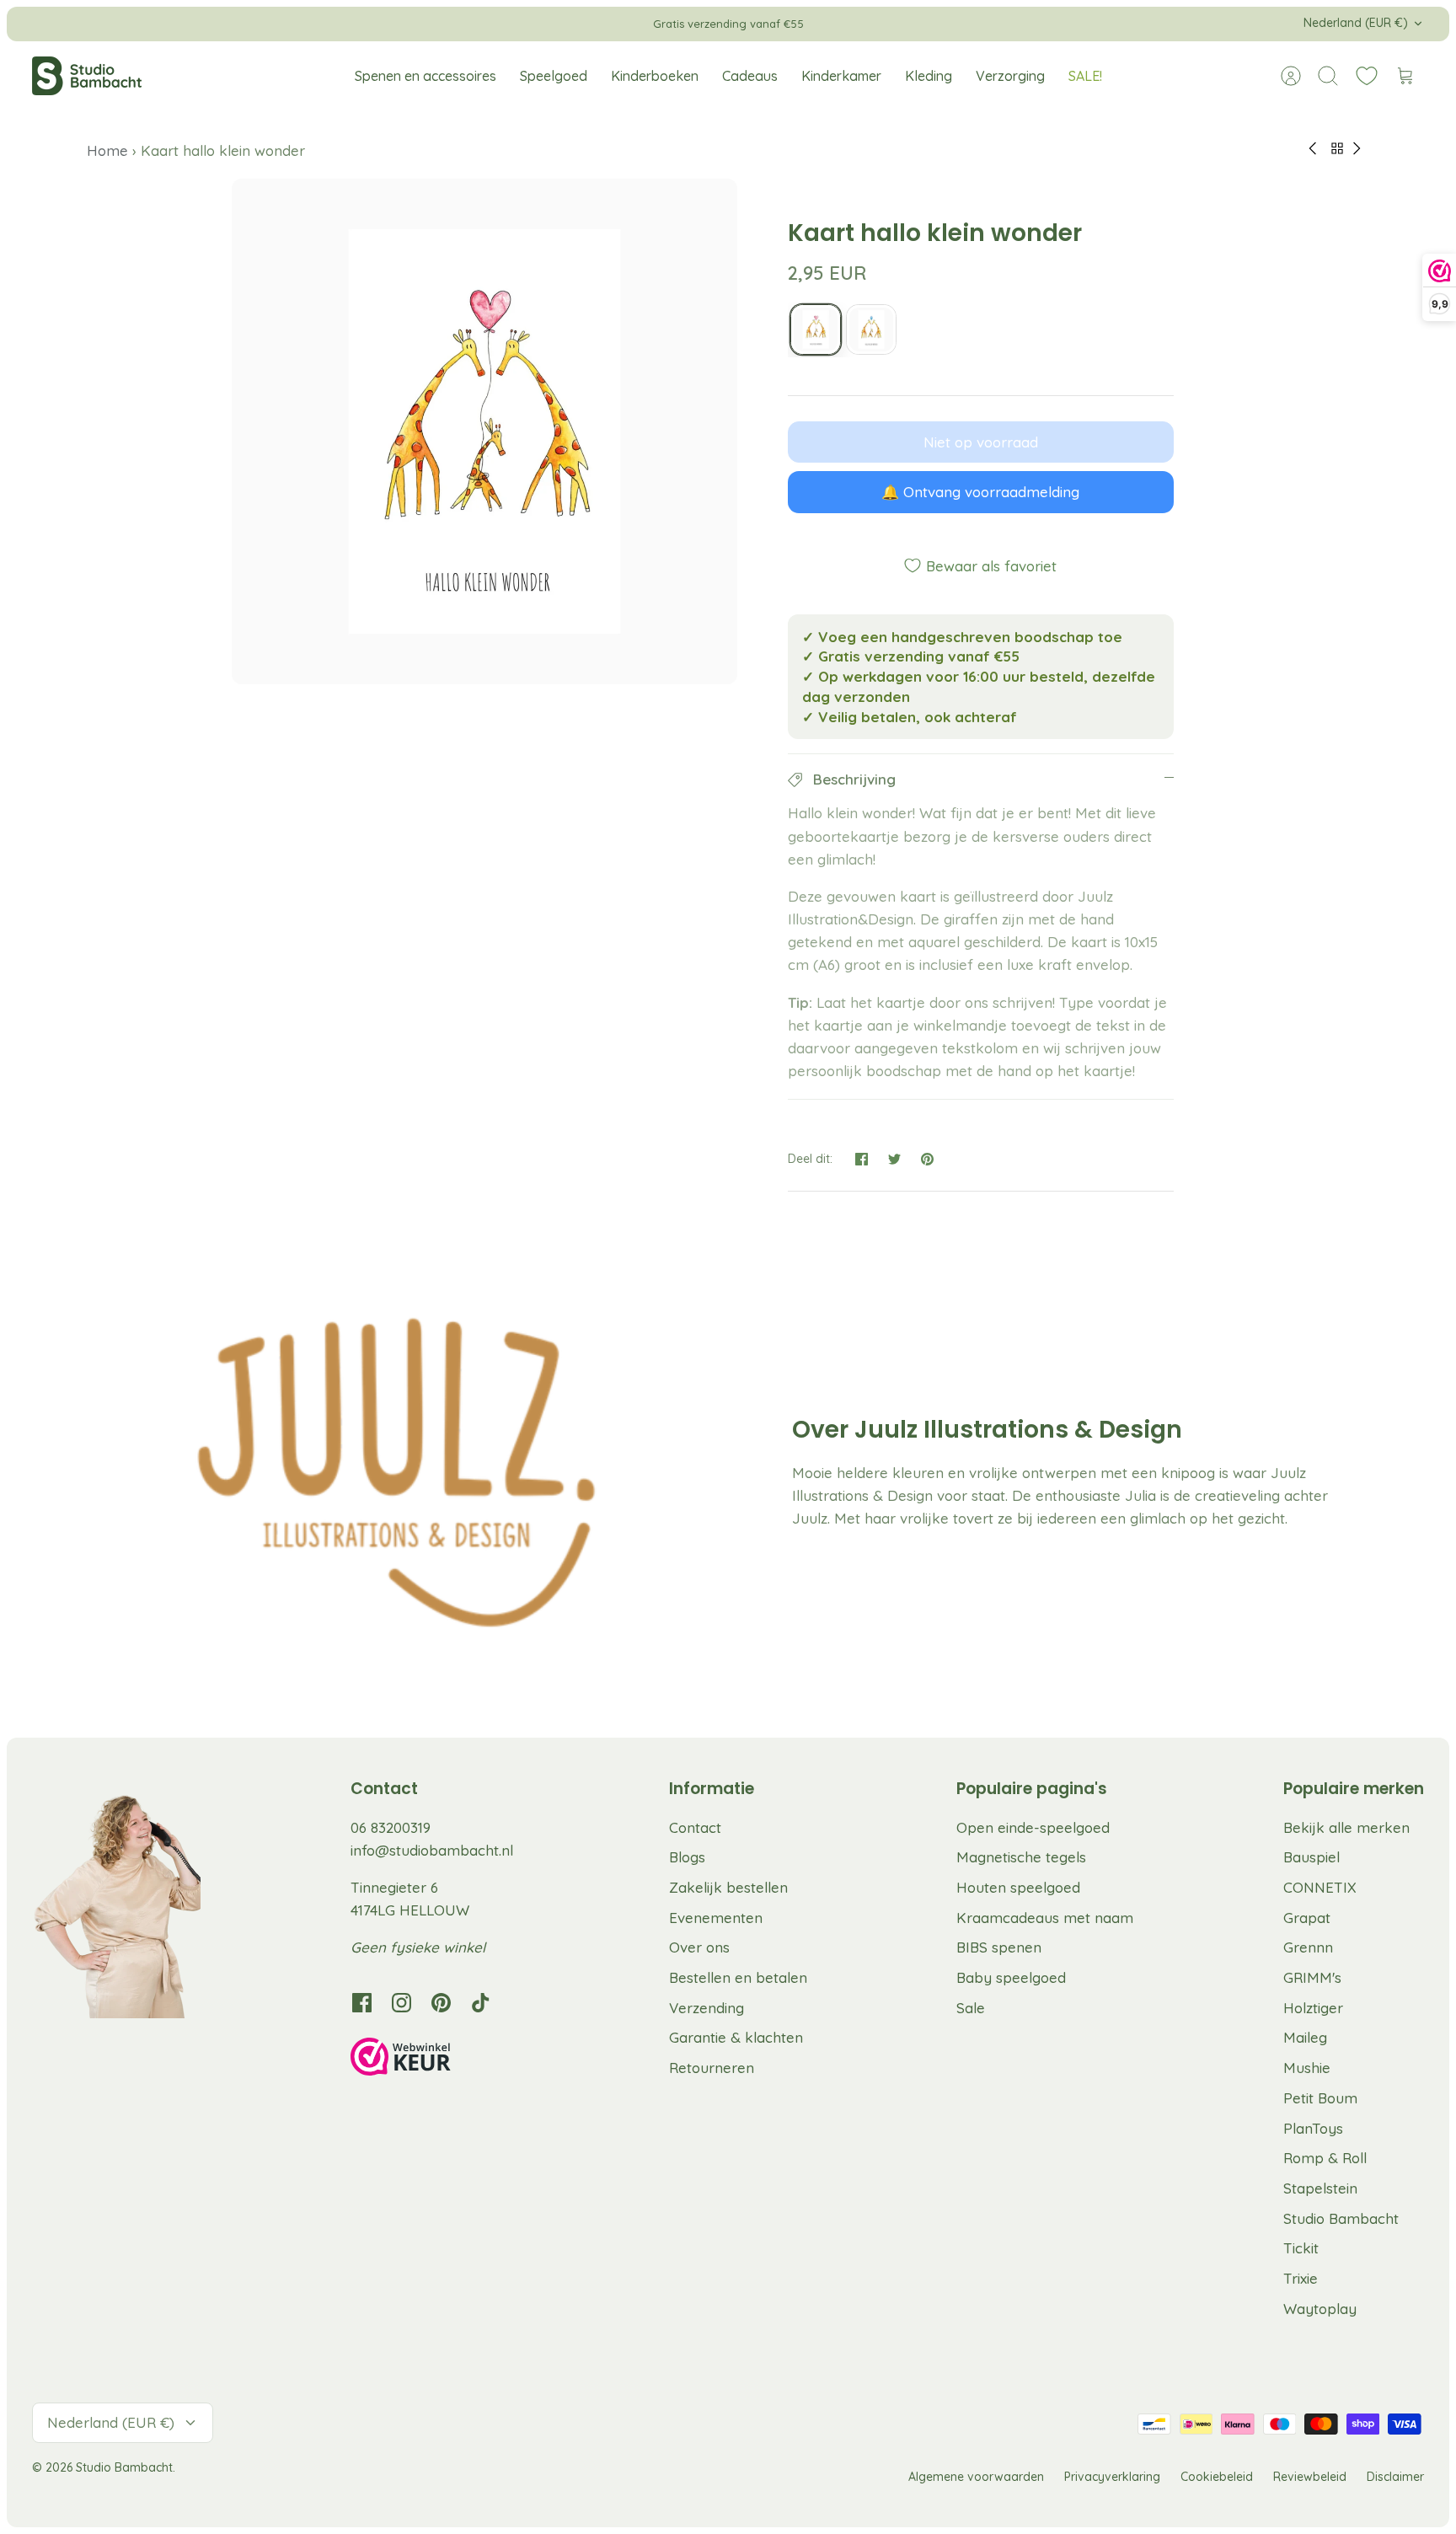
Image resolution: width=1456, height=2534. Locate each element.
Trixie (1301, 2278)
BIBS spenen (999, 1947)
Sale (971, 2008)
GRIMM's (1312, 1977)
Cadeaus (750, 76)
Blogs (687, 1857)
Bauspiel (1311, 1857)
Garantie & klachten (736, 2037)
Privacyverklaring (1112, 2477)
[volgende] (993, 24)
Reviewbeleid (1310, 2477)
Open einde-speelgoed (1033, 1827)
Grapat (1307, 1918)
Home (110, 150)
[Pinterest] (441, 2003)
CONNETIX (1320, 1887)
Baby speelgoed (1011, 1977)
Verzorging (1010, 76)
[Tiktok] (481, 2003)
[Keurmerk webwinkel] (435, 2060)
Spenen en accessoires (426, 76)
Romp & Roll (1325, 2158)
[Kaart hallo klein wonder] (816, 329)
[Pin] (927, 1159)
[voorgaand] (463, 24)
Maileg (1305, 2037)
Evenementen (716, 1918)
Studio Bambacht (1341, 2218)
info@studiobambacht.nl (432, 1850)
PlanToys (1313, 2128)
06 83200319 (391, 1827)
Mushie (1307, 2068)
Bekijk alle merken (1346, 1827)
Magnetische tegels (1021, 1857)
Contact (695, 1827)
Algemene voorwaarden (976, 2477)
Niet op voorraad (981, 442)
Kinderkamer (841, 76)
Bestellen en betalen (738, 1977)
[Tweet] (894, 1159)
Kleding (929, 76)
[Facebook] (362, 2003)
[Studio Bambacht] (87, 76)
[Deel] (862, 1159)
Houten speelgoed (1018, 1887)
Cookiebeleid (1217, 2477)
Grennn (1308, 1947)
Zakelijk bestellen (728, 1887)
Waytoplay (1320, 2309)
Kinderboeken (655, 76)
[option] (484, 431)
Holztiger (1313, 2008)
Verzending (707, 2008)
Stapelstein (1320, 2188)
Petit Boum (1320, 2098)
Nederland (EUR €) (1356, 23)
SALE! (1085, 76)
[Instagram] (401, 2003)
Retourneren (712, 2068)
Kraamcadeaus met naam (1045, 1918)
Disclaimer (1395, 2477)
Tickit (1301, 2248)
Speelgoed (554, 76)
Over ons (699, 1947)
